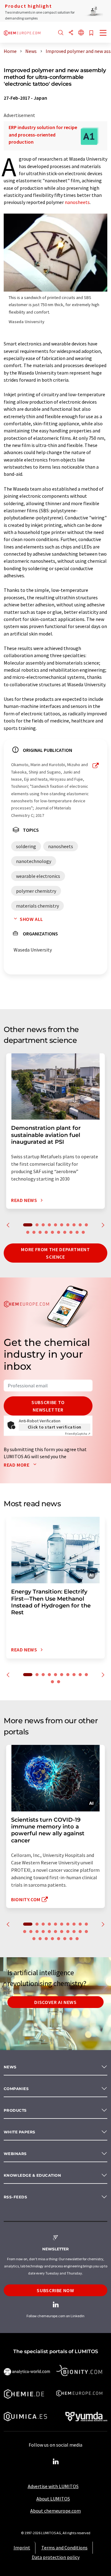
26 (59, 1939)
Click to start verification (55, 1427)
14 (46, 1232)
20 (83, 1232)
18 (71, 1232)
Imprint (22, 2548)
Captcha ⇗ (78, 1434)
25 (52, 1939)
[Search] (61, 33)
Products (15, 2110)
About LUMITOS (53, 2499)
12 (34, 1232)
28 (71, 1939)
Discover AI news (55, 2002)
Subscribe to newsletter (48, 1406)
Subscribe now (55, 2290)
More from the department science (55, 1253)
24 (46, 1939)
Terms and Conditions (64, 2548)
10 (86, 1225)
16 (59, 1232)
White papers (20, 2132)
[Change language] (81, 33)
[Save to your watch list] (91, 33)
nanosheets (77, 202)
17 (65, 1232)
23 (40, 1939)
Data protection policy (56, 2557)
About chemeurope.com (55, 2511)
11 (28, 1232)
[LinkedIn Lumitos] (55, 2462)
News (10, 2067)
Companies (16, 2089)
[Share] (71, 33)
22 (34, 1939)
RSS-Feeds (15, 2197)
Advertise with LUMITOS (53, 2486)
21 (86, 1932)
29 (77, 1939)
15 (52, 1232)
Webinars (15, 2154)
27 (65, 1939)
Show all (31, 919)
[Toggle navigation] (103, 33)
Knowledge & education (32, 2175)
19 (77, 1232)
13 (40, 1232)
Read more (17, 1465)
